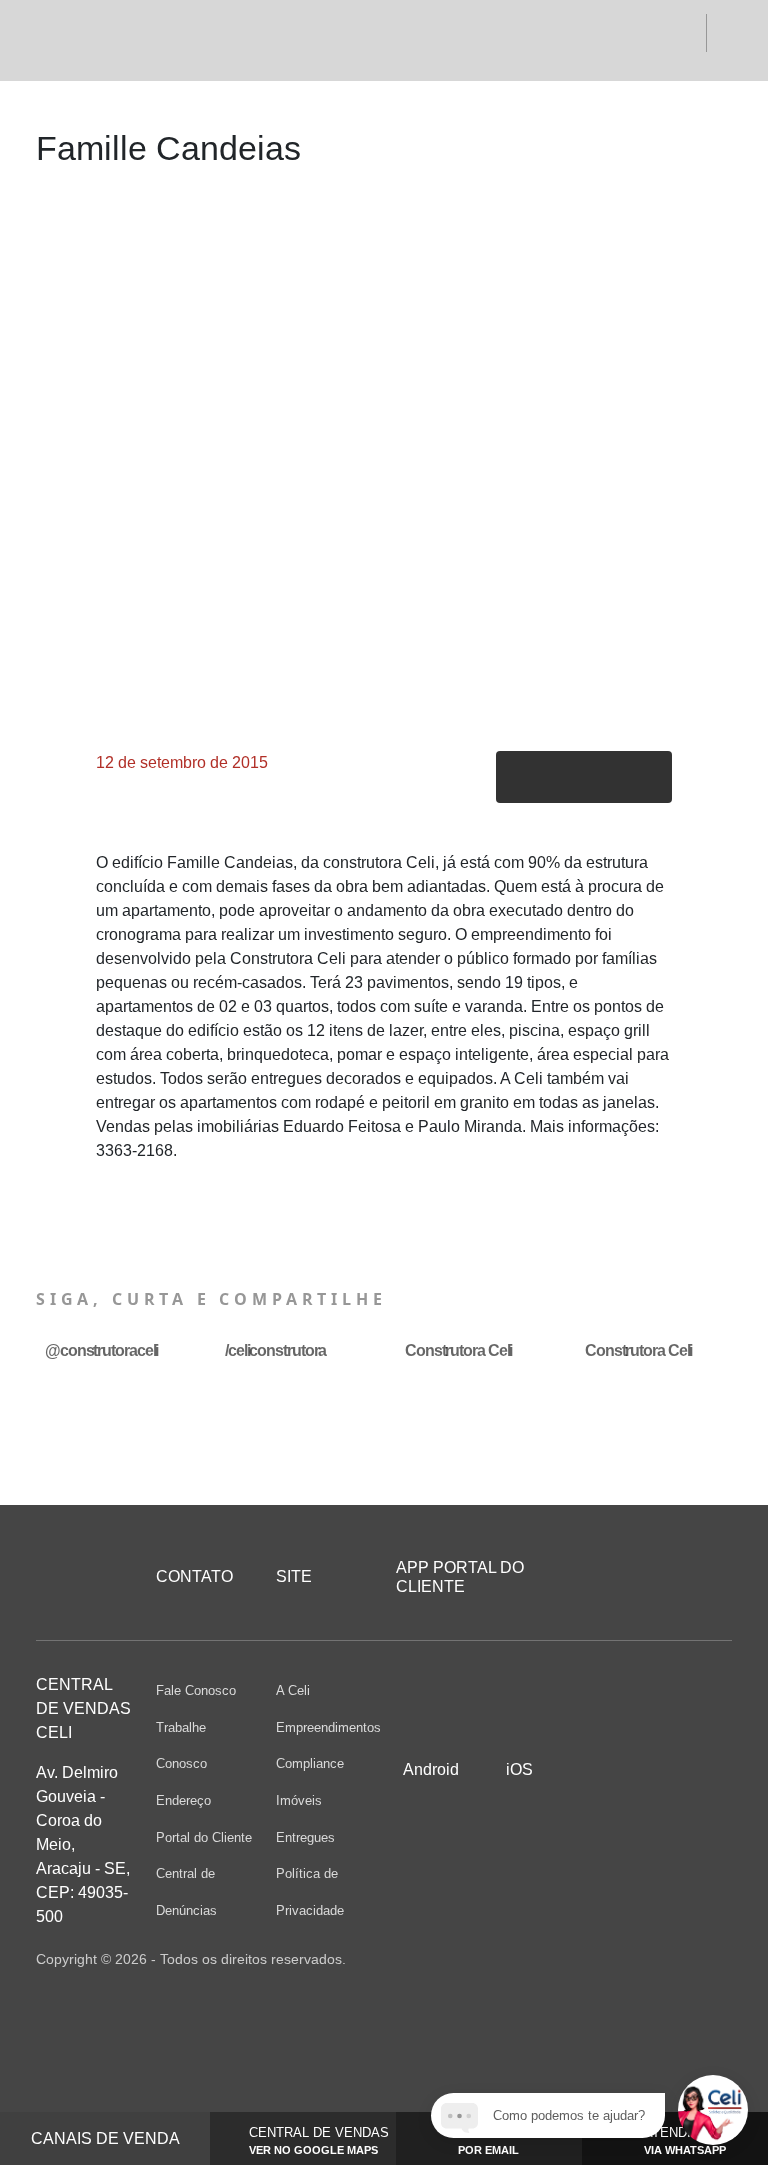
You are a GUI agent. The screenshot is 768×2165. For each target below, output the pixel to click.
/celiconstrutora (275, 1350)
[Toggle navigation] (65, 40)
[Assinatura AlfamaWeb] (623, 1959)
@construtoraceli (101, 1350)
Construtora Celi (458, 1350)
